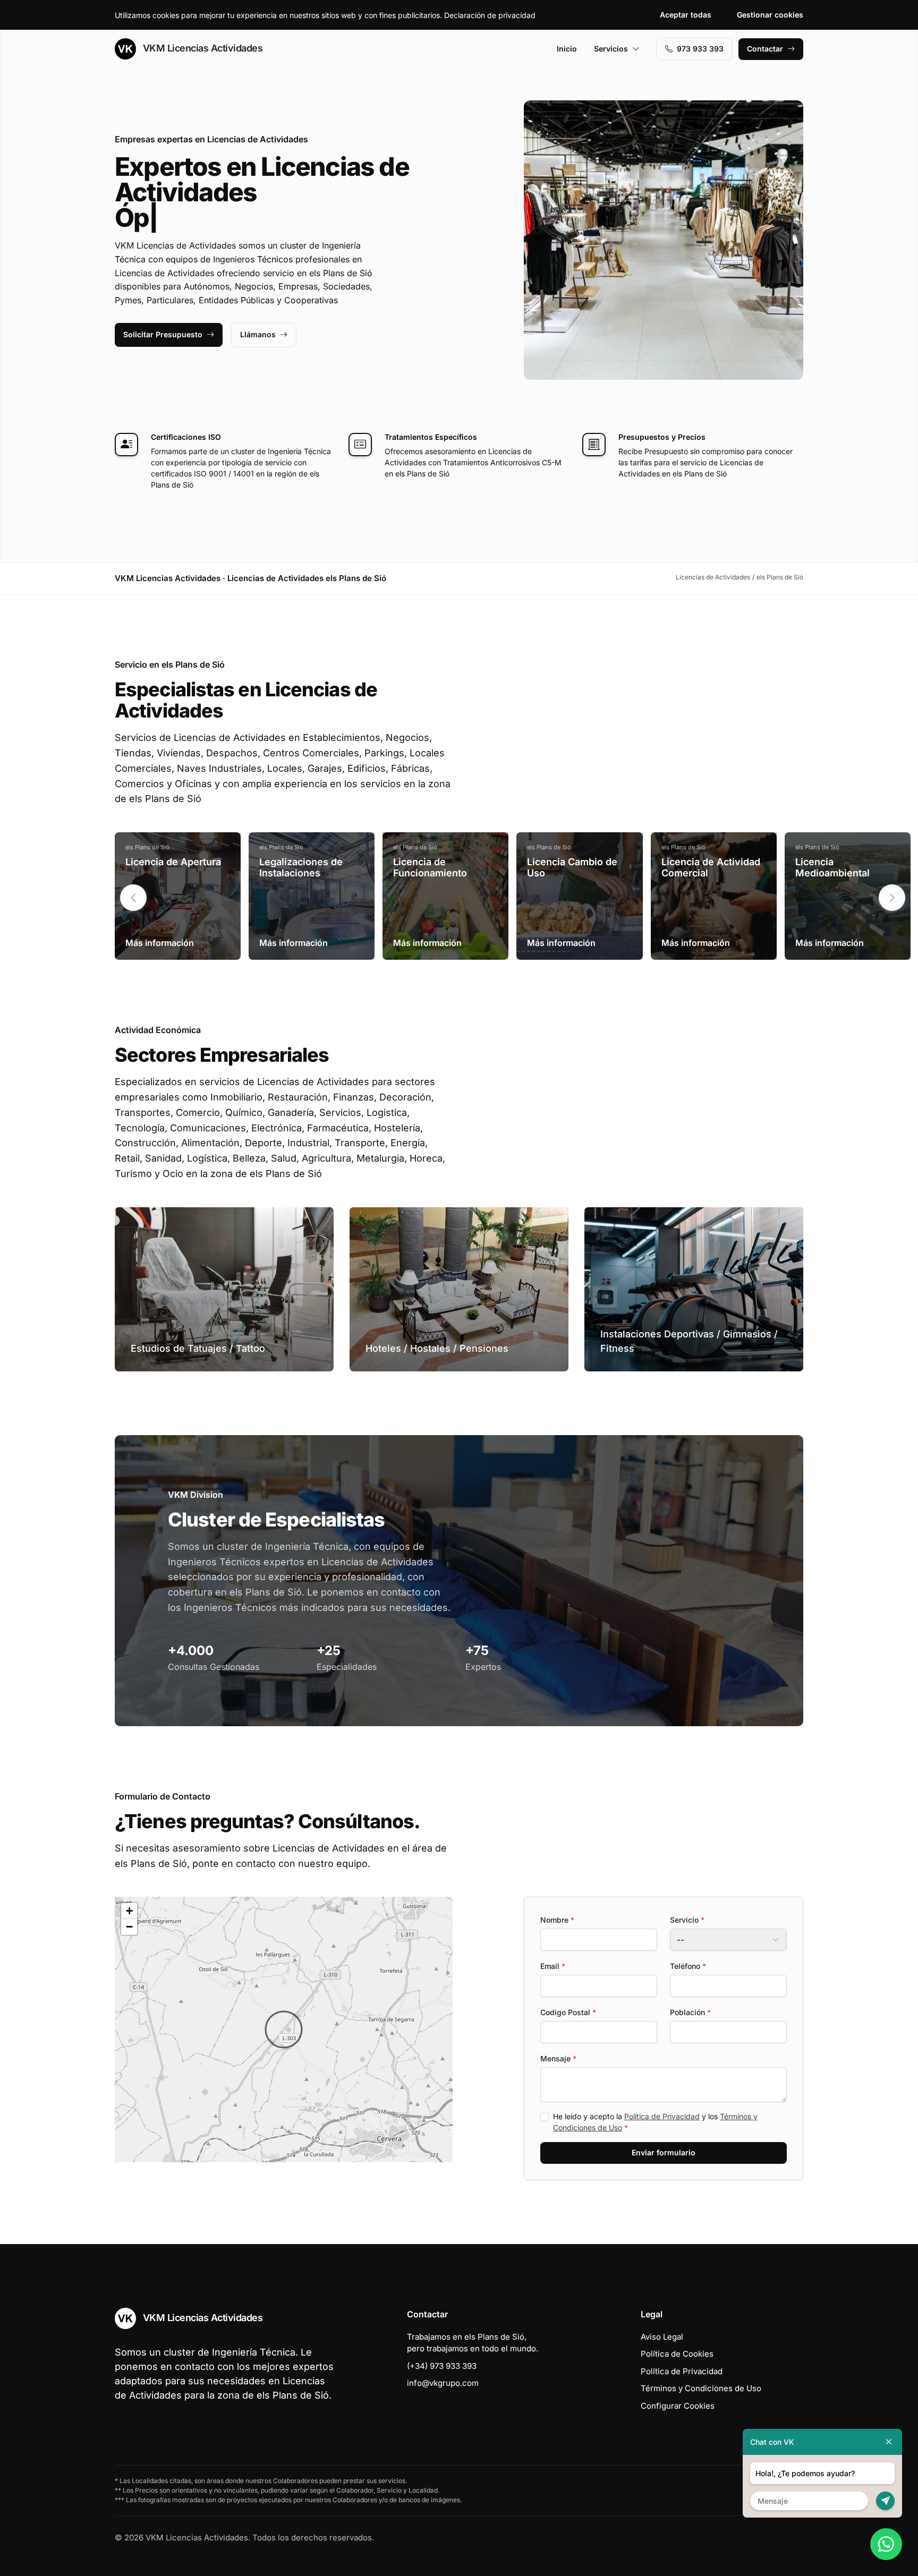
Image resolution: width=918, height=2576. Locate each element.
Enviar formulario (664, 2152)
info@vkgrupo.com (443, 2383)
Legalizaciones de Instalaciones (301, 868)
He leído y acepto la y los (655, 2122)
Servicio (687, 1920)
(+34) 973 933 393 (442, 2366)
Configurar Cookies (678, 2406)
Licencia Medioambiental (832, 868)
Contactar (765, 49)
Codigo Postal (568, 2012)
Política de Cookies (677, 2354)
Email (553, 1966)
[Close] (889, 2442)
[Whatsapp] (886, 2544)
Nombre (557, 1920)
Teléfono (688, 1966)
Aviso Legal (662, 2337)
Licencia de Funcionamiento (430, 868)
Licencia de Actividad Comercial (711, 868)
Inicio (567, 49)
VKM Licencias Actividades (201, 48)
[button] (892, 898)
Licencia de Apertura (173, 862)
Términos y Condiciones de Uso (701, 2388)
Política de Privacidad (662, 2116)
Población (690, 2012)
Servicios (611, 49)
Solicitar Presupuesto (163, 334)
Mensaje (558, 2058)
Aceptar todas (686, 15)
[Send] (885, 2501)
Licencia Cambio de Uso (572, 868)
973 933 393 (700, 49)
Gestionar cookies (770, 15)
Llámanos (258, 334)
